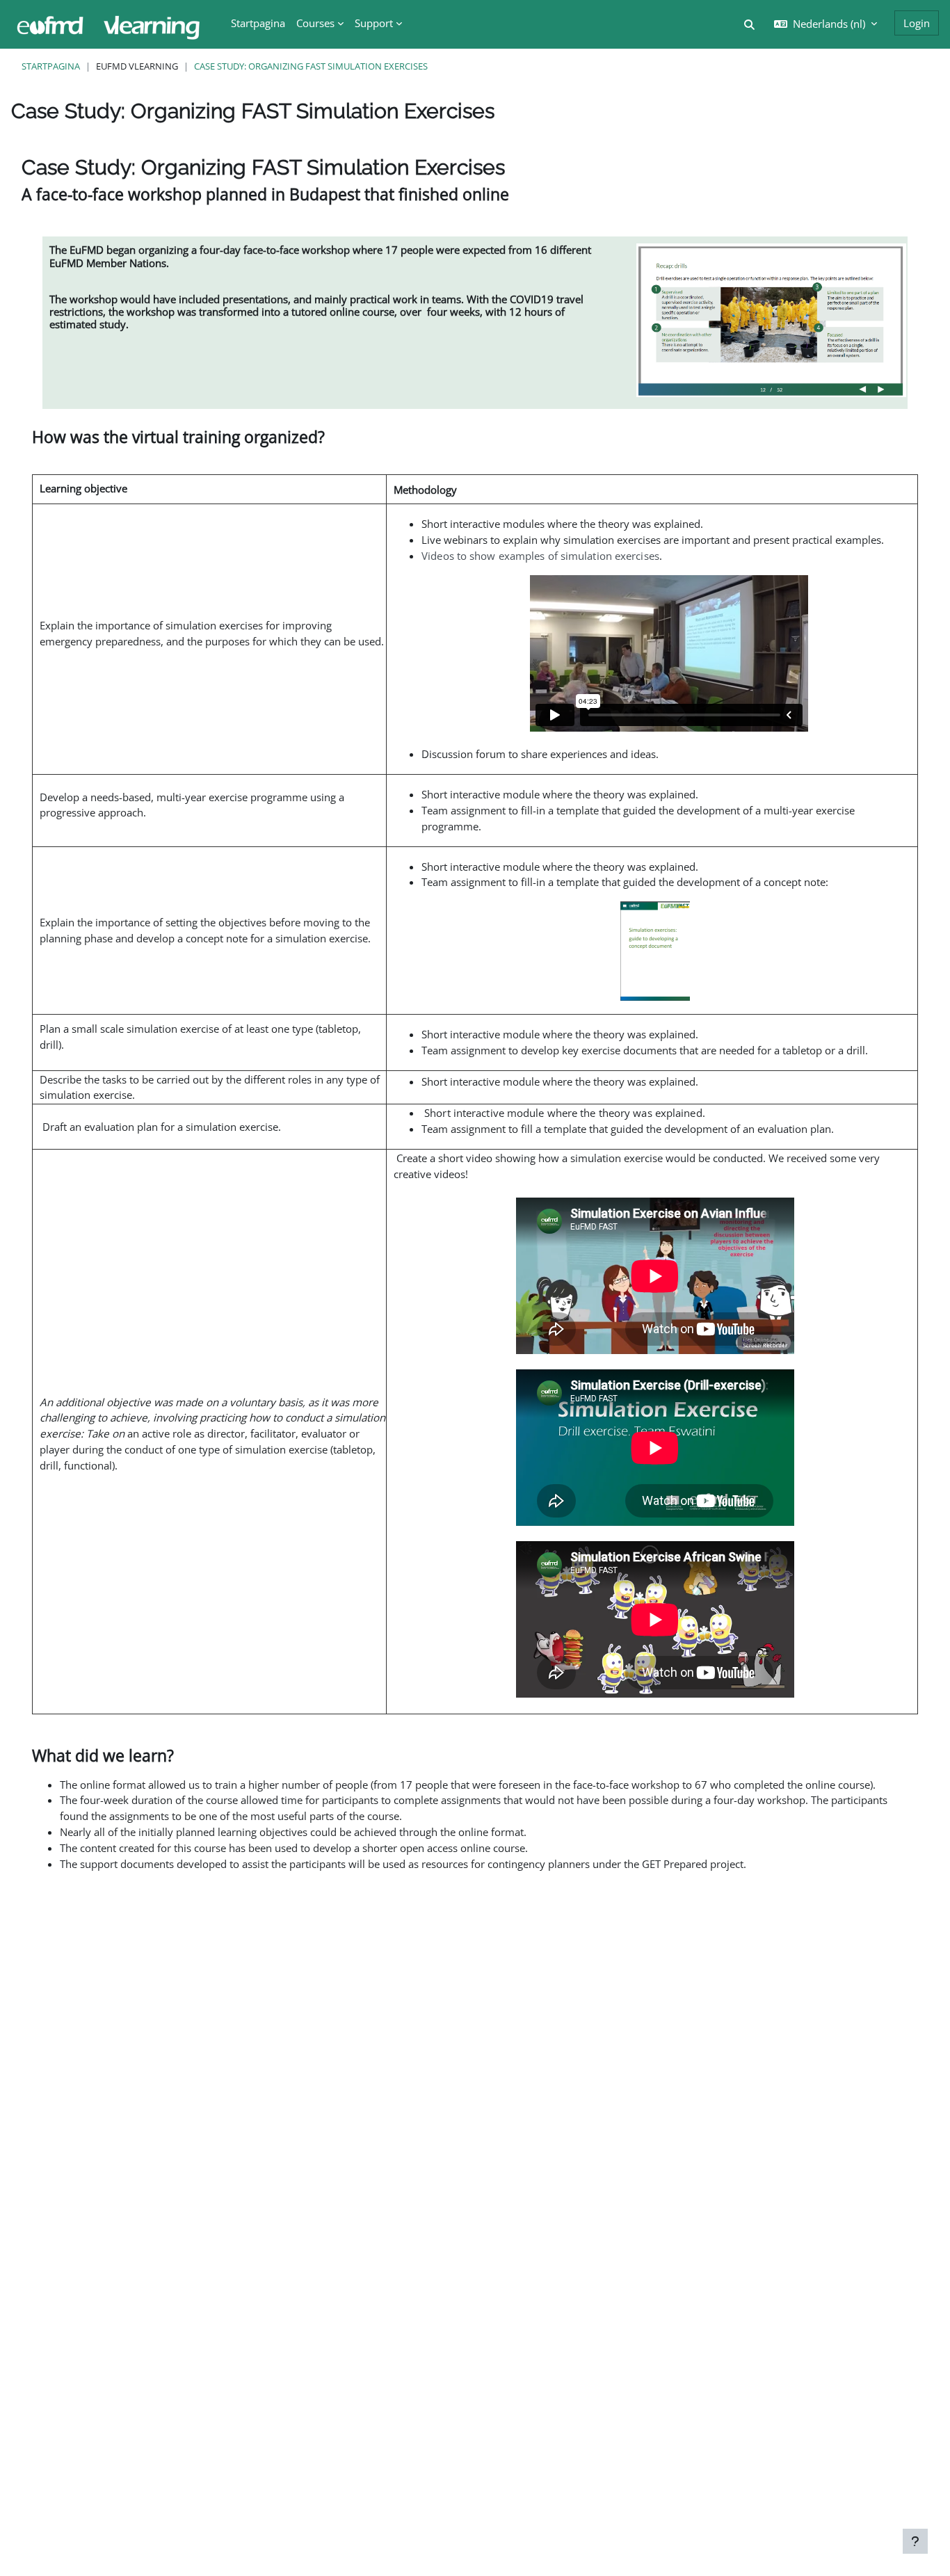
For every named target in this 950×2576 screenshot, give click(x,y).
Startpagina (51, 66)
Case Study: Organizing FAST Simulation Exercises (311, 66)
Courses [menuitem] (315, 23)
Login (917, 23)
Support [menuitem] (374, 23)
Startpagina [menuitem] (258, 23)
